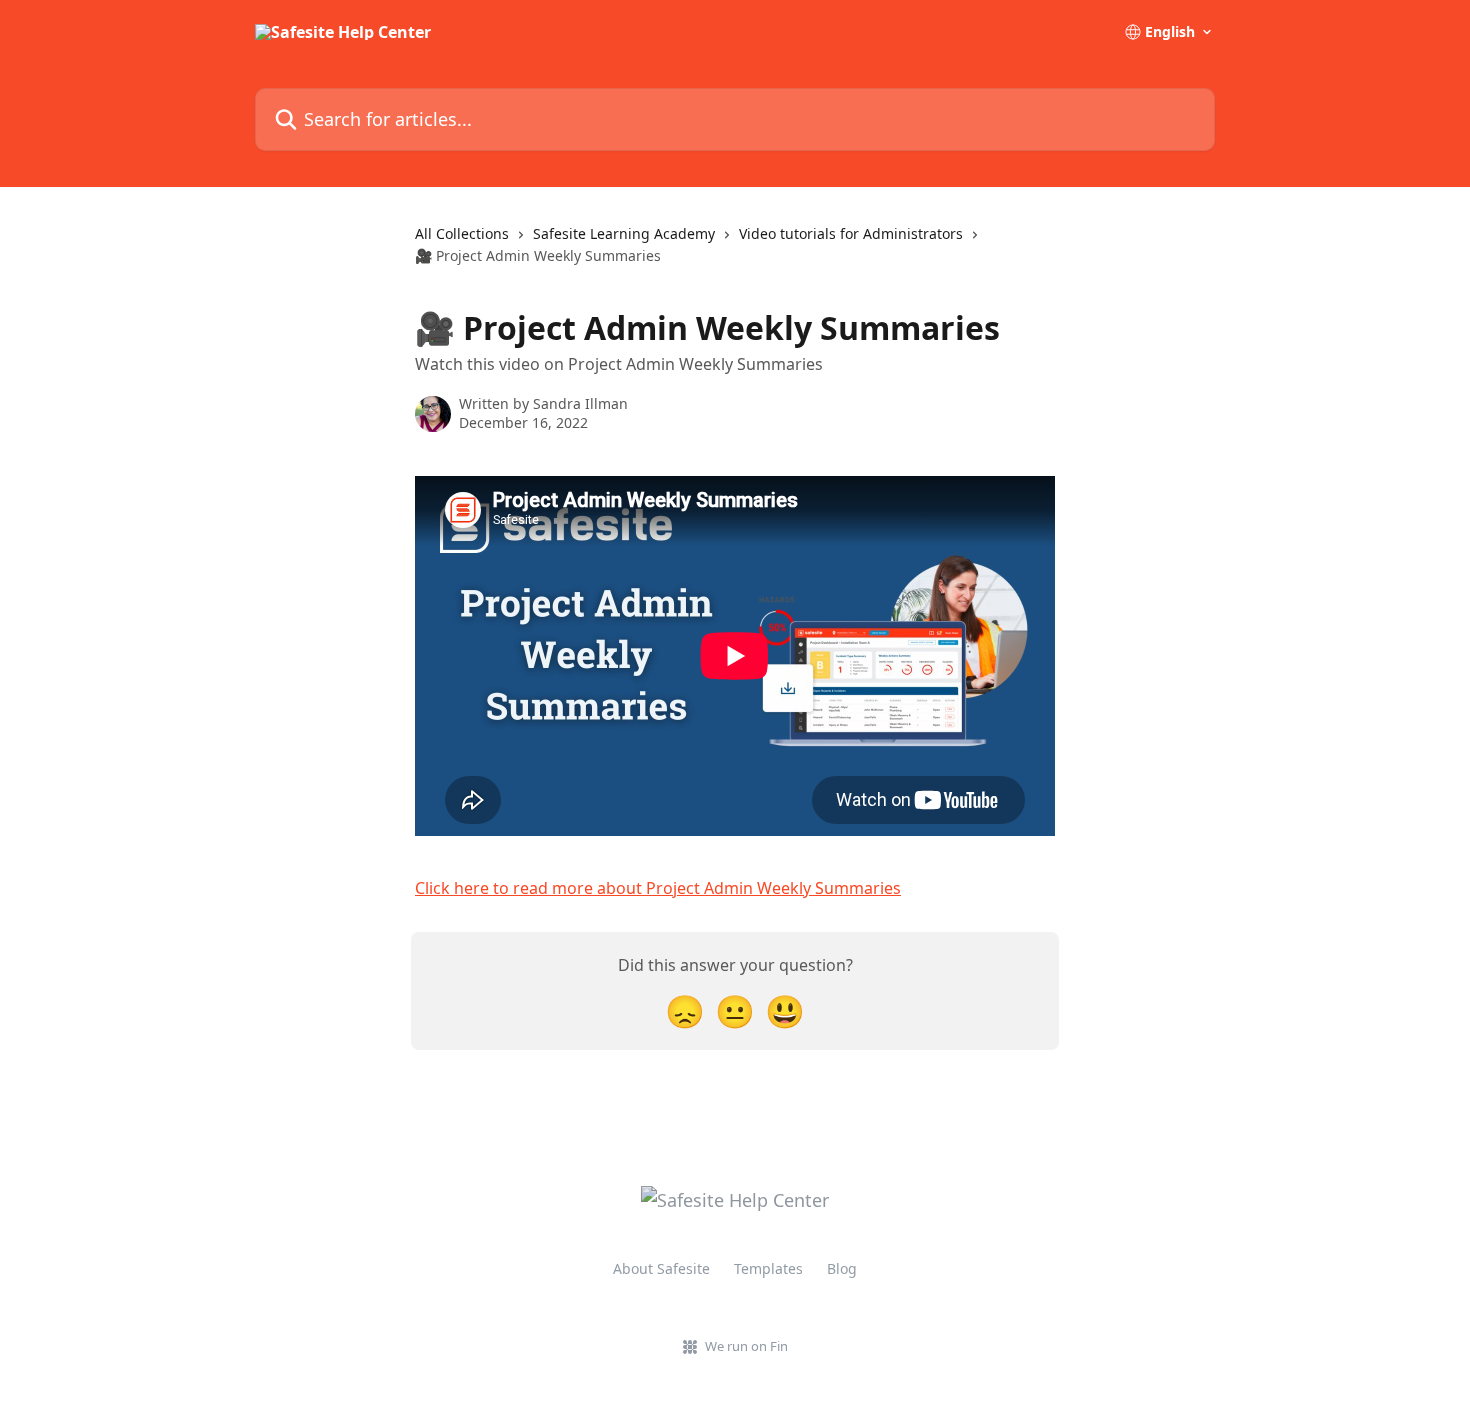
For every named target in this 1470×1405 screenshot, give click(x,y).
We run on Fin (746, 1346)
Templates (768, 1268)
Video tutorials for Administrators (851, 233)
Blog (842, 1268)
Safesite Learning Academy (624, 233)
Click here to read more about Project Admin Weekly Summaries (658, 888)
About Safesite (661, 1268)
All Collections (462, 233)
